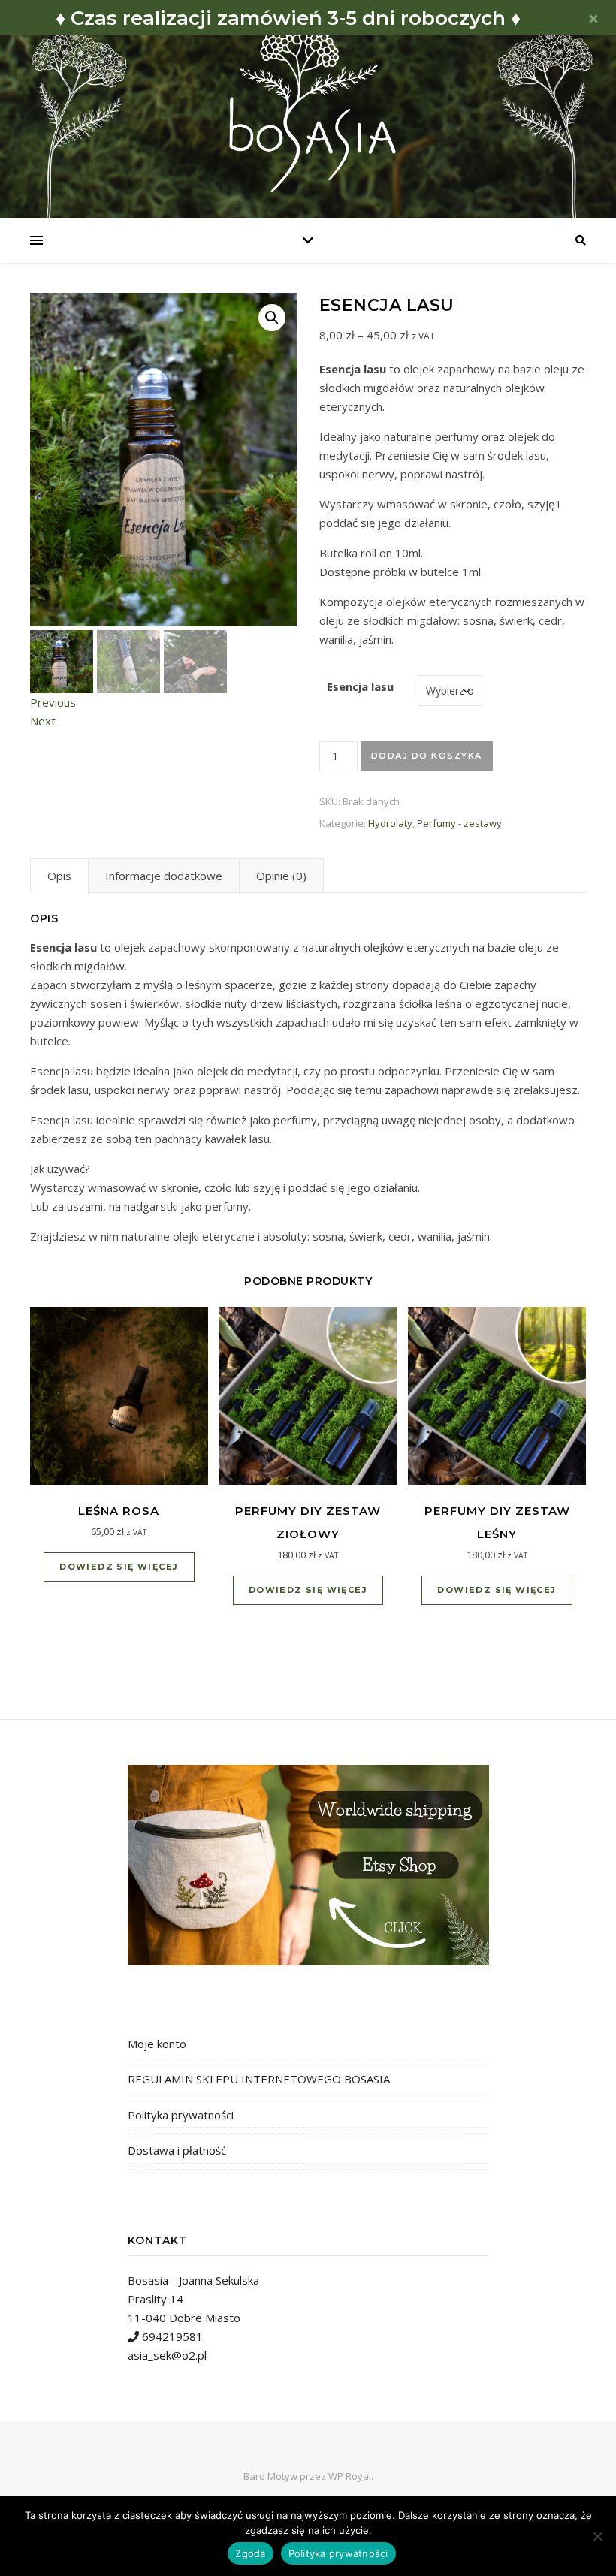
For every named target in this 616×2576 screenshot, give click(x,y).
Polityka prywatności (181, 2115)
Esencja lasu (360, 686)
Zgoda (250, 2553)
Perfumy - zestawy (459, 823)
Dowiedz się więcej (119, 1567)
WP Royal (350, 2476)
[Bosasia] (308, 104)
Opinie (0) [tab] (281, 876)
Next (43, 721)
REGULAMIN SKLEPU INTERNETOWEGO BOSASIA (259, 2079)
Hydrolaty (390, 823)
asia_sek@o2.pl (167, 2355)
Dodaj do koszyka (427, 756)
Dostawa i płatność (177, 2150)
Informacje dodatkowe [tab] (164, 876)
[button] (272, 318)
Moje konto (157, 2044)
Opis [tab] (59, 876)
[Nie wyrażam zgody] (597, 2536)
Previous (53, 702)
